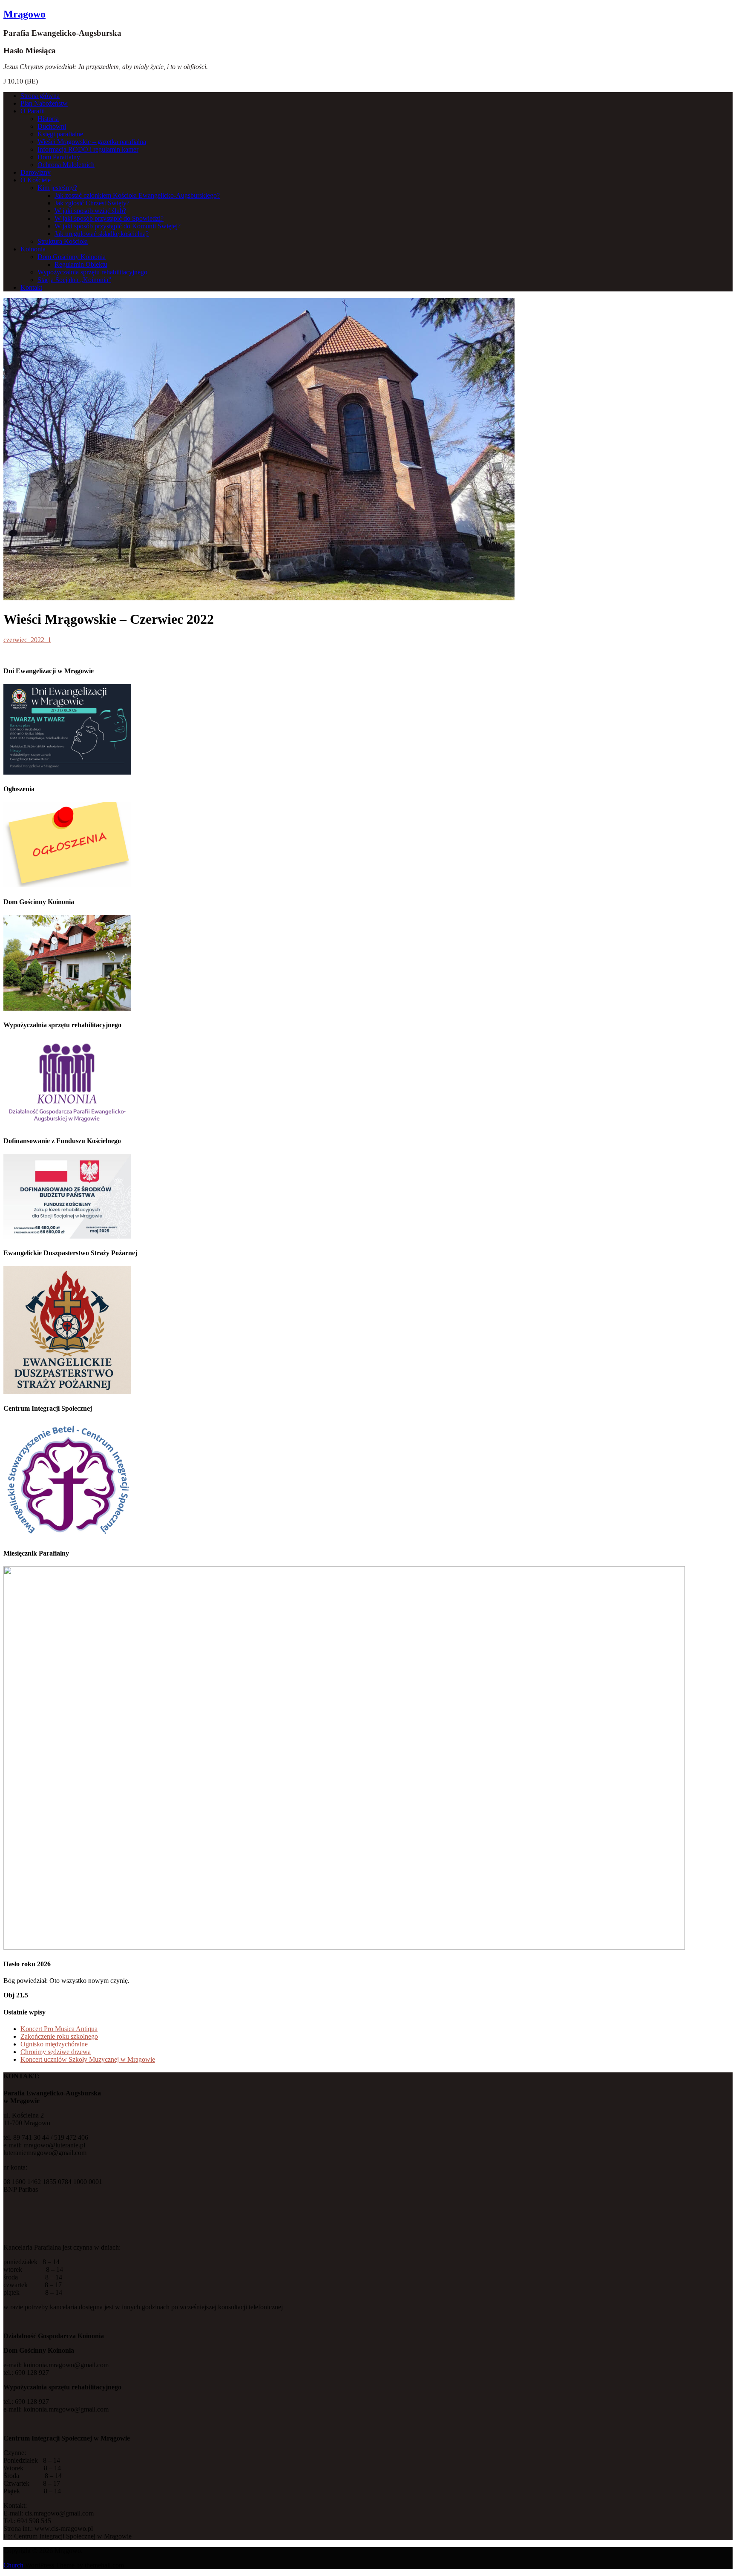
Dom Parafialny (59, 157)
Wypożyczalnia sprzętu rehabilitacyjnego (92, 272)
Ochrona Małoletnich (66, 165)
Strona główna (40, 96)
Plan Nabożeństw (44, 103)
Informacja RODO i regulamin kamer (88, 149)
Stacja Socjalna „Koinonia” (74, 280)
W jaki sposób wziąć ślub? (90, 211)
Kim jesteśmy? (57, 188)
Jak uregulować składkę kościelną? (102, 234)
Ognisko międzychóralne (54, 2044)
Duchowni (52, 126)
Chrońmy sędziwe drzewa (56, 2052)
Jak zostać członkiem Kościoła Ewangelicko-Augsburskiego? (137, 195)
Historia (48, 119)
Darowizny (36, 172)
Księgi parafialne (60, 134)
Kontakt (31, 287)
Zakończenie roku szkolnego (59, 2036)
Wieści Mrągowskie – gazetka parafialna (92, 142)
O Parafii (33, 111)
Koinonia (33, 249)
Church (13, 2565)
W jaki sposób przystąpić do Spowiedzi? (109, 218)
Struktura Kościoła (63, 241)
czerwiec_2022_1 (27, 640)
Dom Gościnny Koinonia (72, 257)
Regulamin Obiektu (81, 264)
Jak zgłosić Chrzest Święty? (92, 203)
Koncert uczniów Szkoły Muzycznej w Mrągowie (88, 2059)
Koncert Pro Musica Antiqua (59, 2029)
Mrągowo (24, 14)
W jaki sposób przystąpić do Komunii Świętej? (118, 226)
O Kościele (36, 180)
